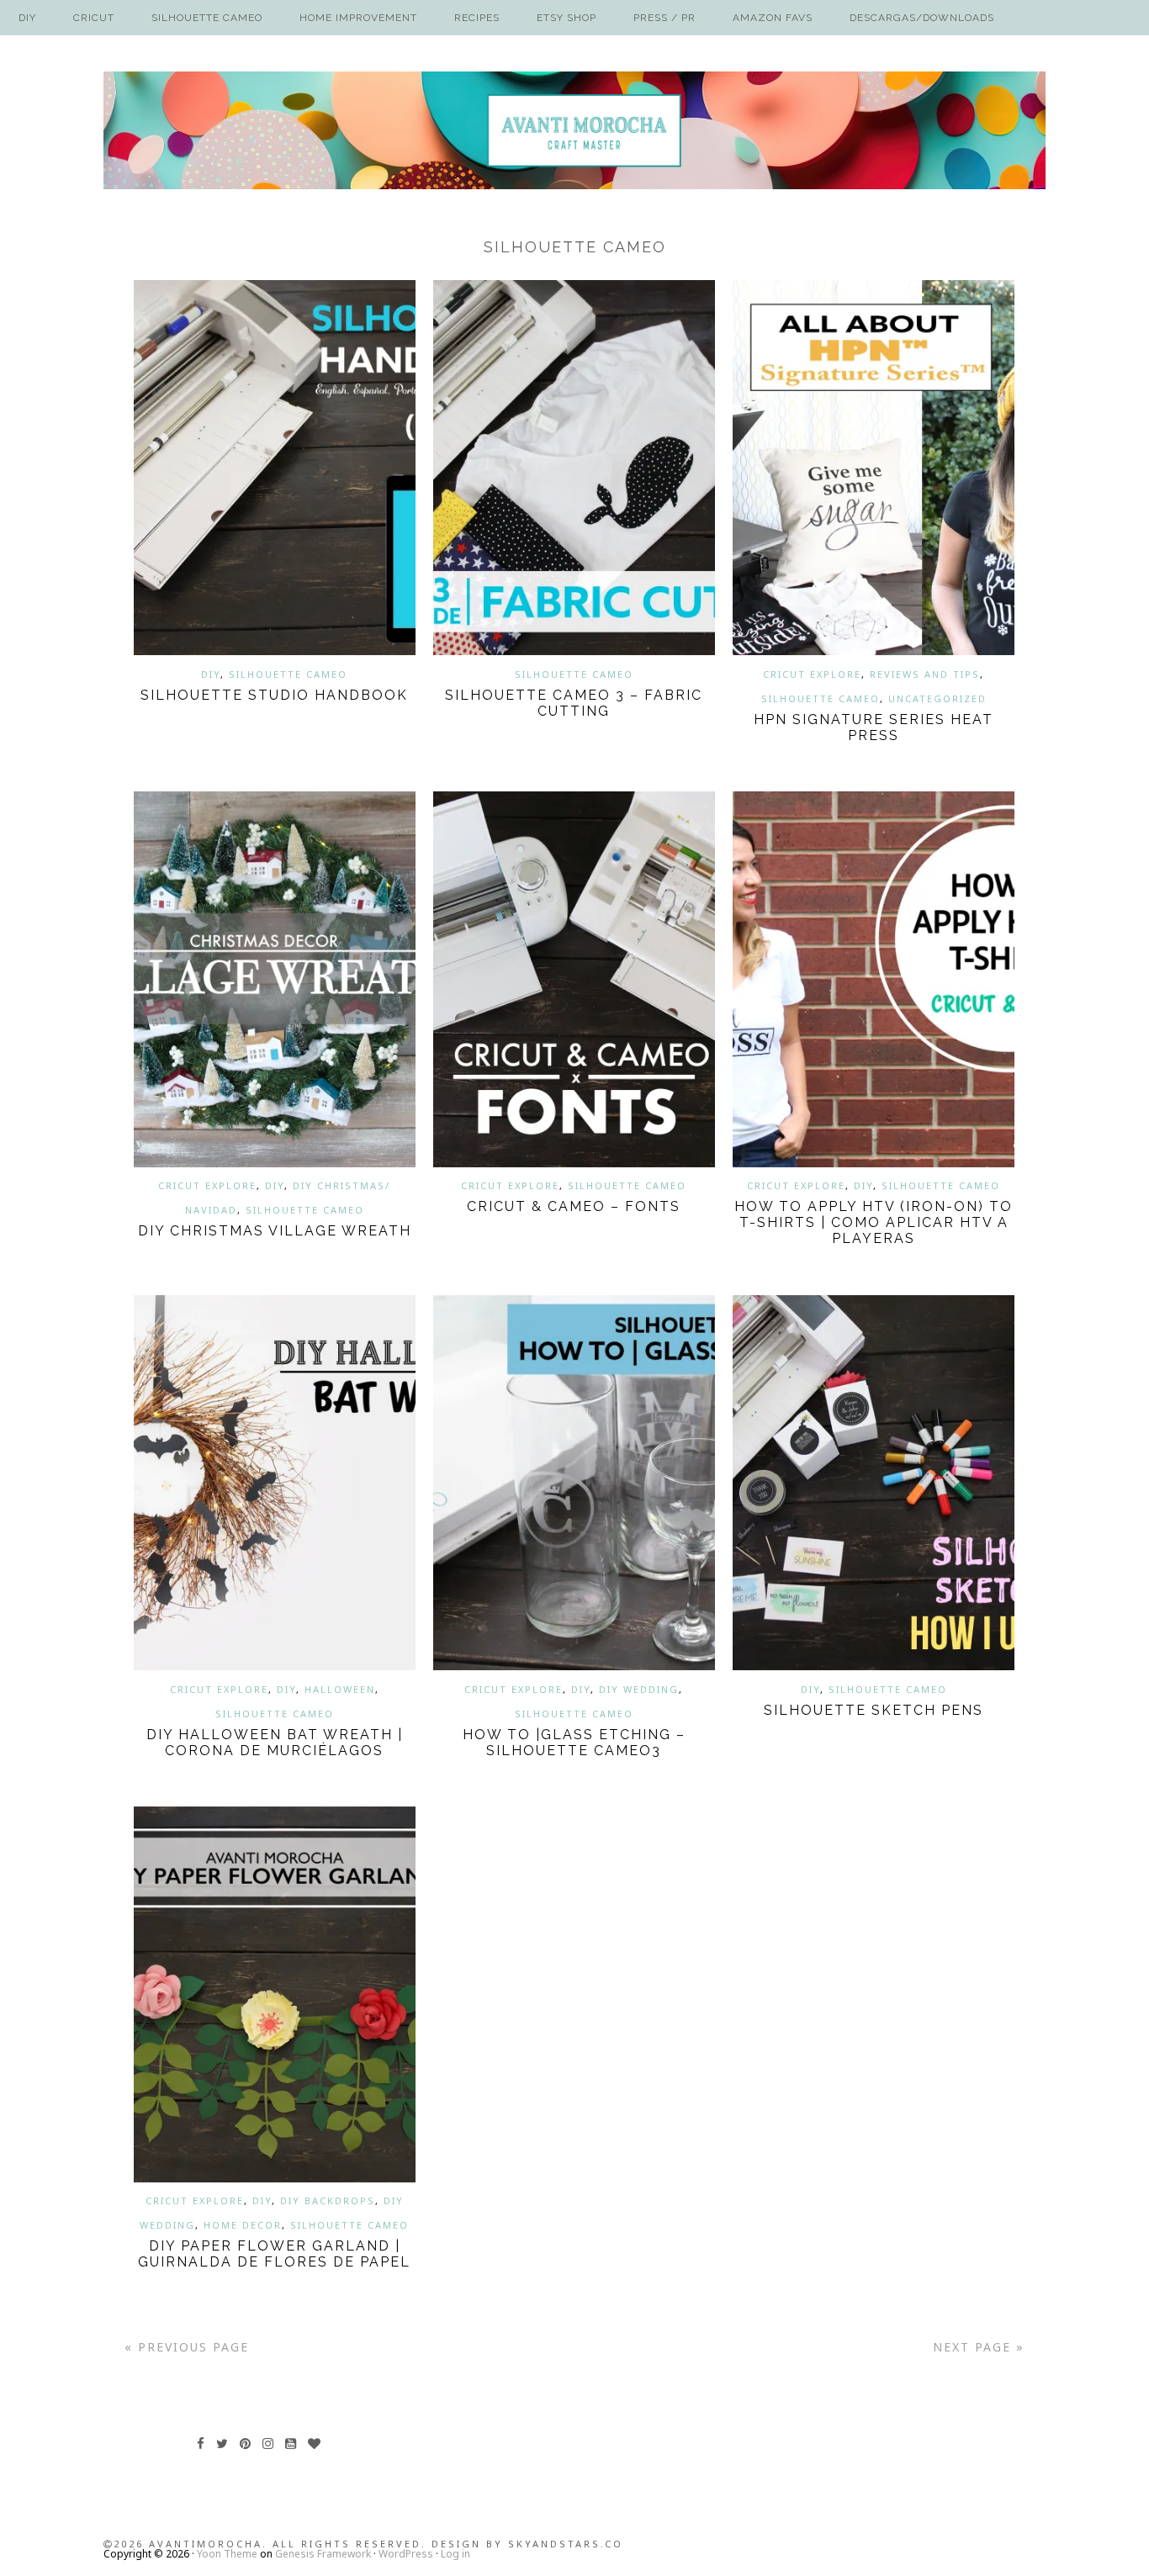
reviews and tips (925, 674)
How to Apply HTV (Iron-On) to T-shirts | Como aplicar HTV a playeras (874, 1222)
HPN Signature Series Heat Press (874, 727)
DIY (211, 674)
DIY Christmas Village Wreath (275, 1231)
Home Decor (243, 2225)
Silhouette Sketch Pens (874, 1710)
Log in (455, 2554)
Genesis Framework (323, 2554)
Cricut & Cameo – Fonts (574, 1206)
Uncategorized (937, 698)
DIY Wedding (639, 1689)
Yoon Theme (227, 2554)
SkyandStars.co (566, 2544)
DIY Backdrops (328, 2200)
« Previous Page (187, 2347)
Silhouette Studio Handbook (274, 695)
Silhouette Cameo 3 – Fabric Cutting (574, 703)
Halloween (340, 1689)
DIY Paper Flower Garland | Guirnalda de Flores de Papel (274, 2254)
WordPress (406, 2554)
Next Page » (979, 2347)
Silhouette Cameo (288, 674)
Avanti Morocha (574, 130)
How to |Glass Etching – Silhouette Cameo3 (574, 1743)
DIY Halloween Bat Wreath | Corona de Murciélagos (275, 1743)
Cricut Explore (812, 674)
